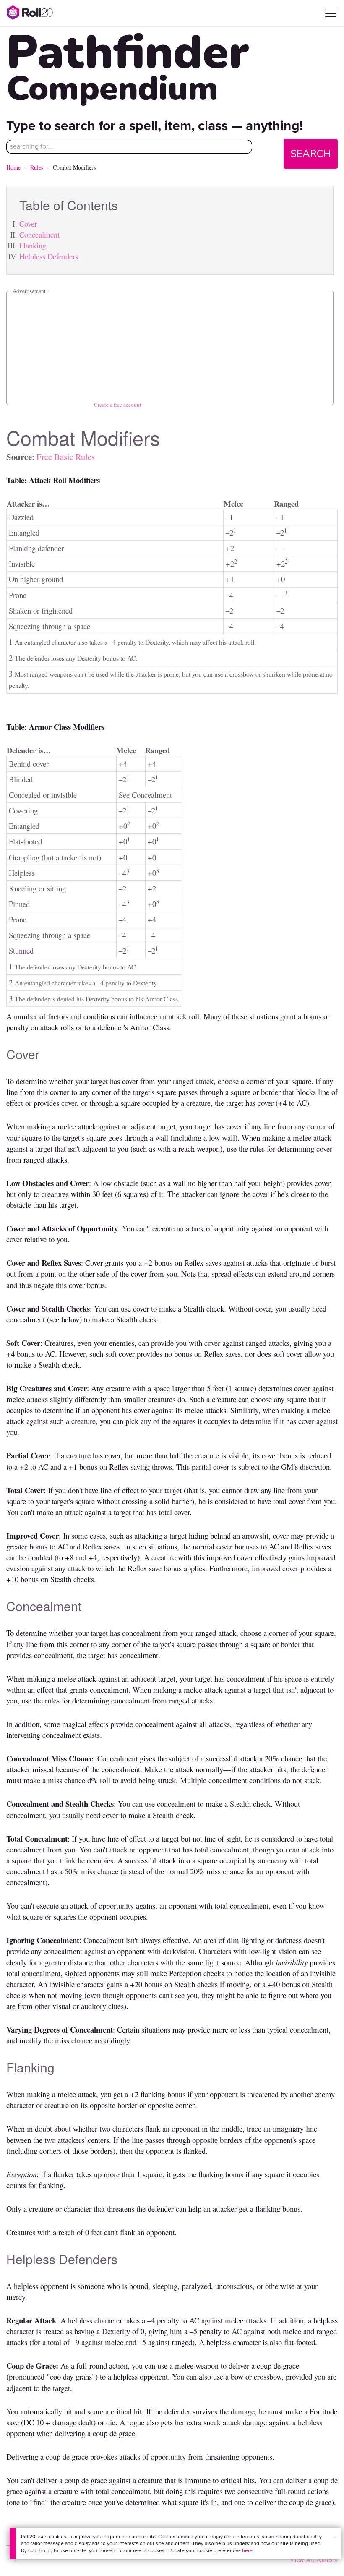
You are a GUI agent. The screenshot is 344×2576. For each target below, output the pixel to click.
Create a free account (118, 405)
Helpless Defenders (49, 256)
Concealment (39, 234)
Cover (28, 223)
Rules (37, 167)
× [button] (335, 2537)
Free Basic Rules (66, 457)
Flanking (33, 245)
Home (13, 167)
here (247, 2550)
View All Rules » (314, 2559)
